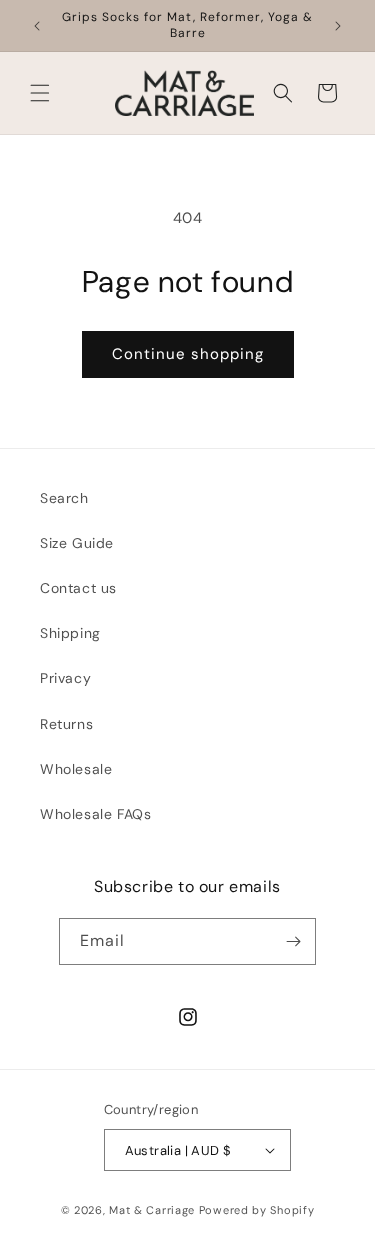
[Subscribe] (293, 941)
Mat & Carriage (154, 1210)
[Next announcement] (338, 26)
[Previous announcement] (37, 26)
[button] (40, 93)
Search (64, 498)
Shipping (70, 633)
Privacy (65, 678)
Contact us (78, 588)
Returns (66, 724)
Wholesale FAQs (95, 814)
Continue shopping (188, 354)
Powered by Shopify (257, 1210)
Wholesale (76, 769)
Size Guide (77, 543)
